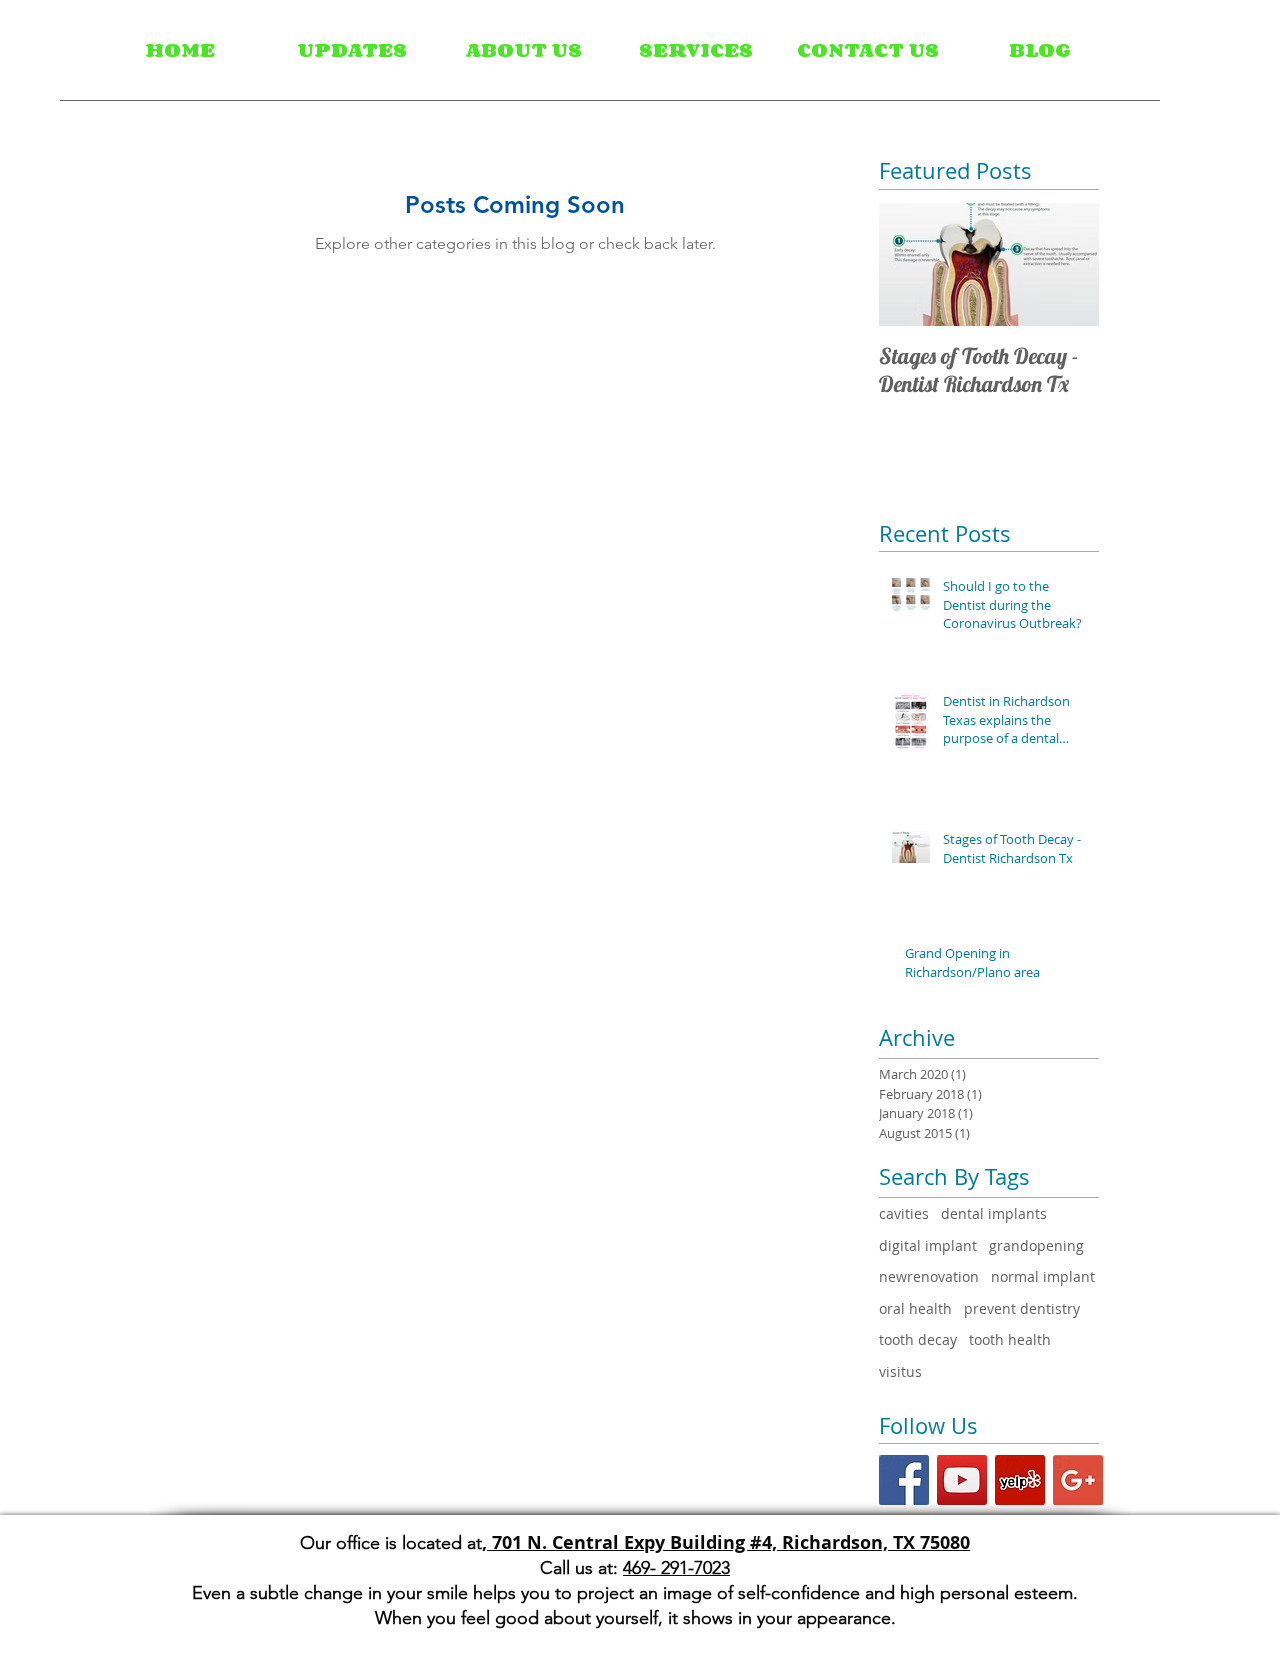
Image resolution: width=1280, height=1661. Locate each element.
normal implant (1043, 1276)
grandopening (1036, 1245)
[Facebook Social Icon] (904, 1480)
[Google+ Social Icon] (1078, 1480)
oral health (915, 1308)
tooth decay (918, 1339)
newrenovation (929, 1276)
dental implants (994, 1213)
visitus (900, 1371)
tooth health (1010, 1339)
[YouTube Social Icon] (962, 1480)
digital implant (928, 1245)
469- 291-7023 (676, 1568)
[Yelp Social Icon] (1020, 1480)
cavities (904, 1213)
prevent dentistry (1022, 1308)
